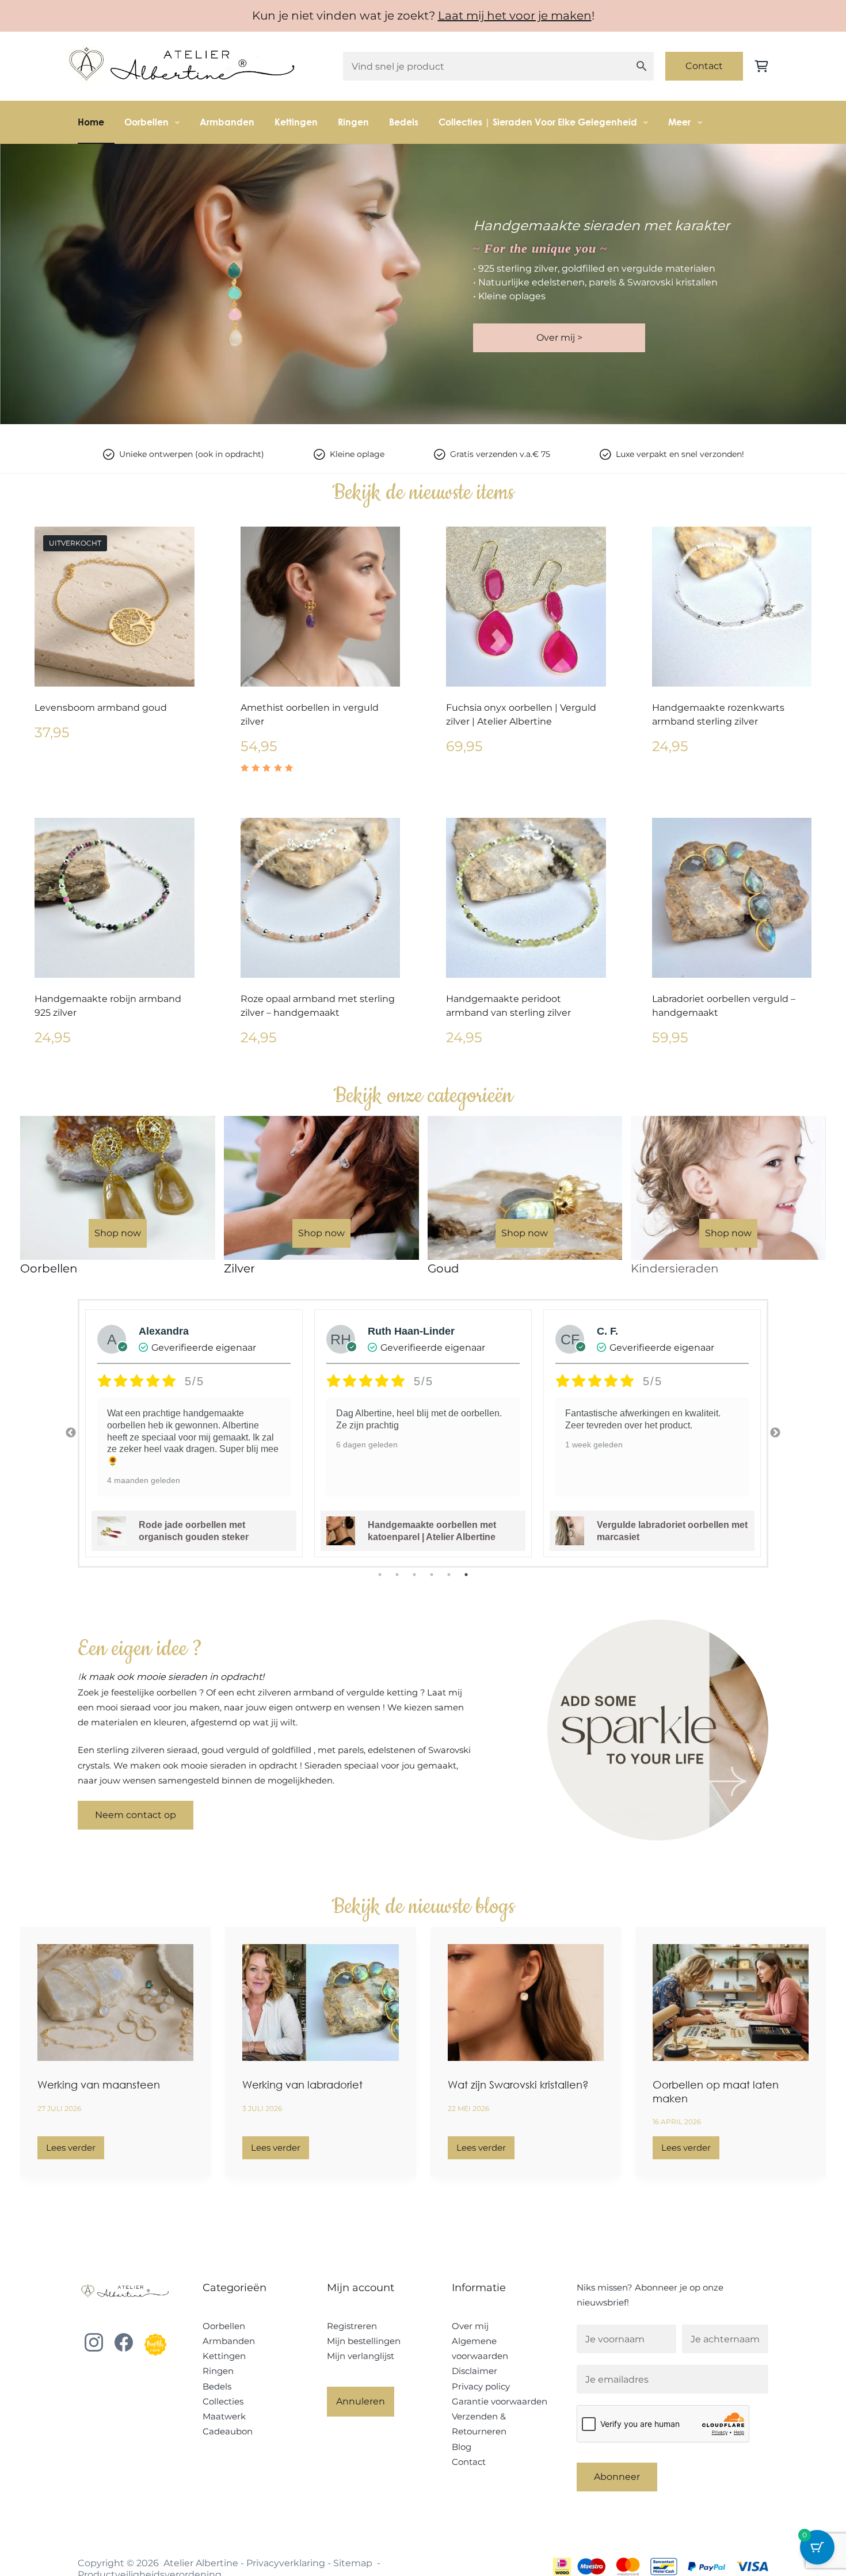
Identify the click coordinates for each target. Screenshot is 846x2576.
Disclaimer (475, 2371)
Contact (704, 66)
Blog (462, 2447)
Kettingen (296, 122)
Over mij (470, 2326)
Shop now (118, 1233)
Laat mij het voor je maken (515, 16)
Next (775, 1433)
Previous (71, 1433)
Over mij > (559, 338)
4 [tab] (432, 1575)
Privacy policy (481, 2386)
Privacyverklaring (286, 2563)
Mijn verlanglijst (361, 2356)
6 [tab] (466, 1575)
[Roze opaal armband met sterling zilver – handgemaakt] (321, 898)
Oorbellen (146, 122)
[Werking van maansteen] (115, 2003)
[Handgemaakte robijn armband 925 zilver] (115, 898)
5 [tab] (449, 1575)
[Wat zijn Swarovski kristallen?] (526, 2003)
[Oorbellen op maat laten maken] (731, 2003)
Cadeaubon (228, 2431)
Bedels (404, 122)
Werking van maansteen (99, 2085)
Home (91, 122)
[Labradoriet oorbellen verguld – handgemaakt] (732, 898)
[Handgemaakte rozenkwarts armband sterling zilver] (732, 607)
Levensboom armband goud (101, 708)
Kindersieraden (675, 1268)
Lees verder (75, 2151)
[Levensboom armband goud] (115, 607)
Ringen (353, 122)
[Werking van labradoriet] (320, 2003)
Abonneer (617, 2477)
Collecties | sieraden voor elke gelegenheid (538, 122)
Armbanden (227, 122)
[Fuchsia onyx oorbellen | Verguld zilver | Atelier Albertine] (526, 607)
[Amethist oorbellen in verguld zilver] (321, 607)
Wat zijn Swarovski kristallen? (518, 2085)
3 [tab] (414, 1575)
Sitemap (353, 2563)
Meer (679, 122)
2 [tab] (397, 1575)
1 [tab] (380, 1575)
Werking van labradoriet (302, 2085)
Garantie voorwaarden (500, 2401)
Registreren (352, 2326)
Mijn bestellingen (364, 2341)
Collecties (223, 2401)
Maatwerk (224, 2416)
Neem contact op (136, 1815)
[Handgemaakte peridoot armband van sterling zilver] (526, 898)
